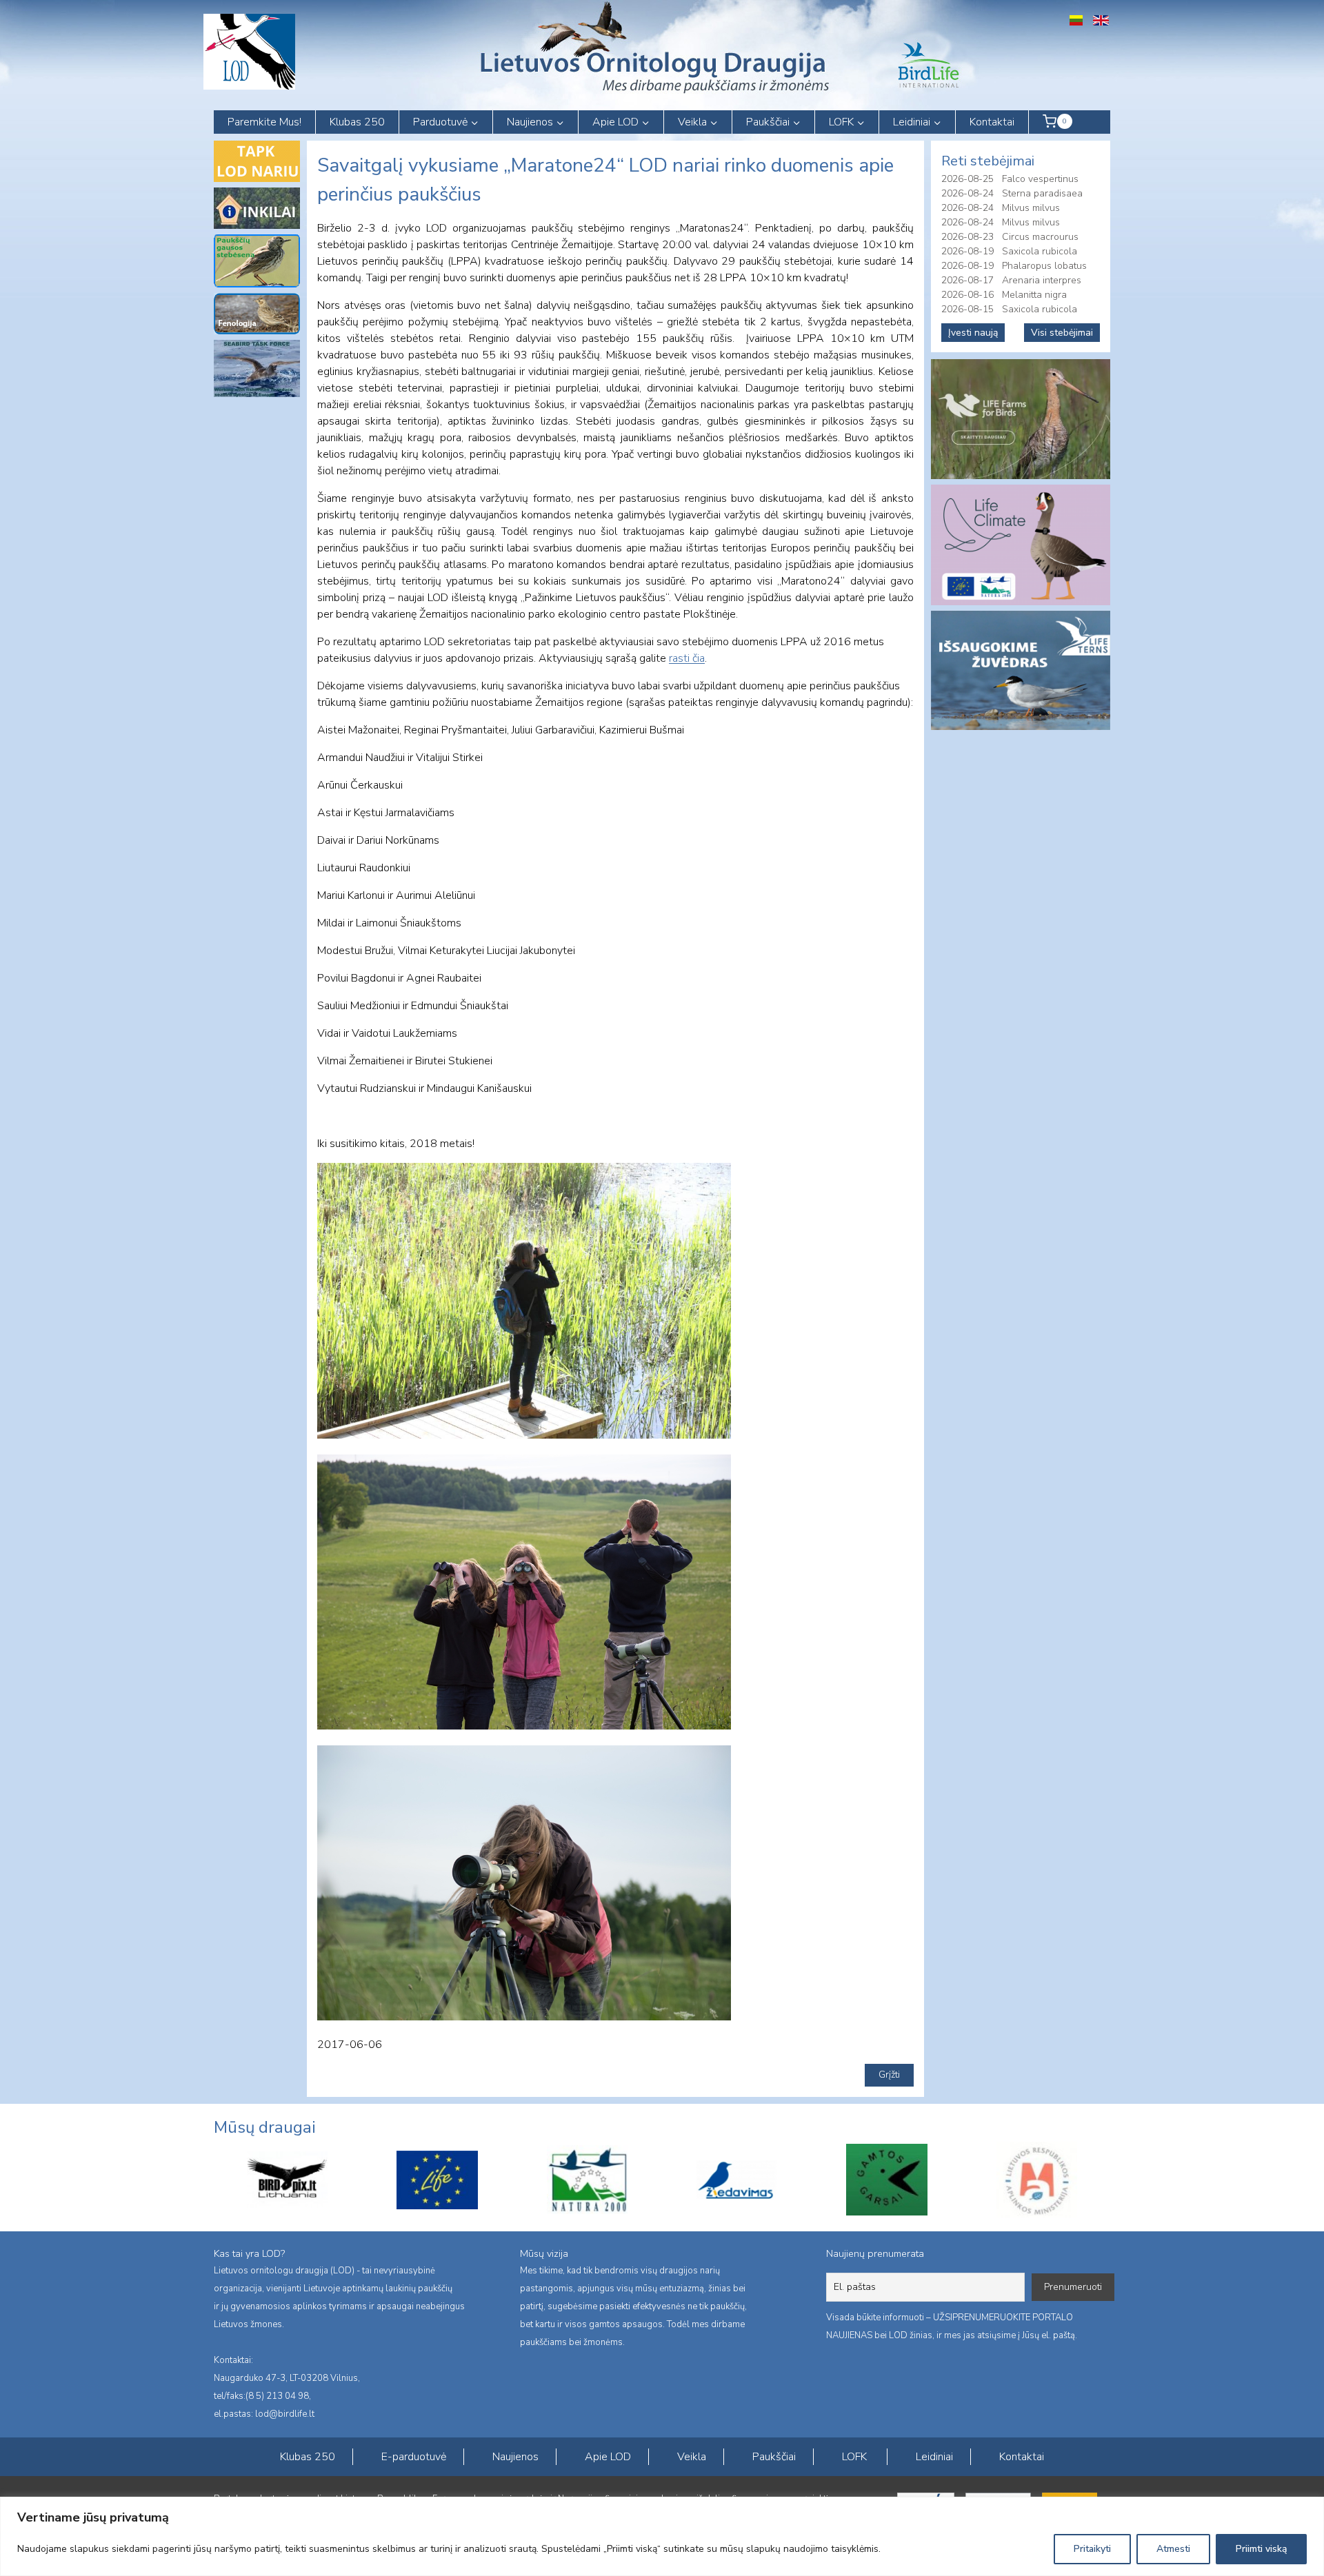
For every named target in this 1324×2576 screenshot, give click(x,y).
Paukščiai (774, 2457)
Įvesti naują (973, 333)
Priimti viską (1261, 2549)
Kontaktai (992, 122)
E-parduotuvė (414, 2457)
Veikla (692, 2457)
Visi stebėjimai (1062, 333)
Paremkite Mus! (264, 122)
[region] (662, 2536)
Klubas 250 (357, 122)
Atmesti (1173, 2549)
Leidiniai (934, 2457)
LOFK (854, 2457)
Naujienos (515, 2457)
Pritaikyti (1092, 2549)
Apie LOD (608, 2457)
